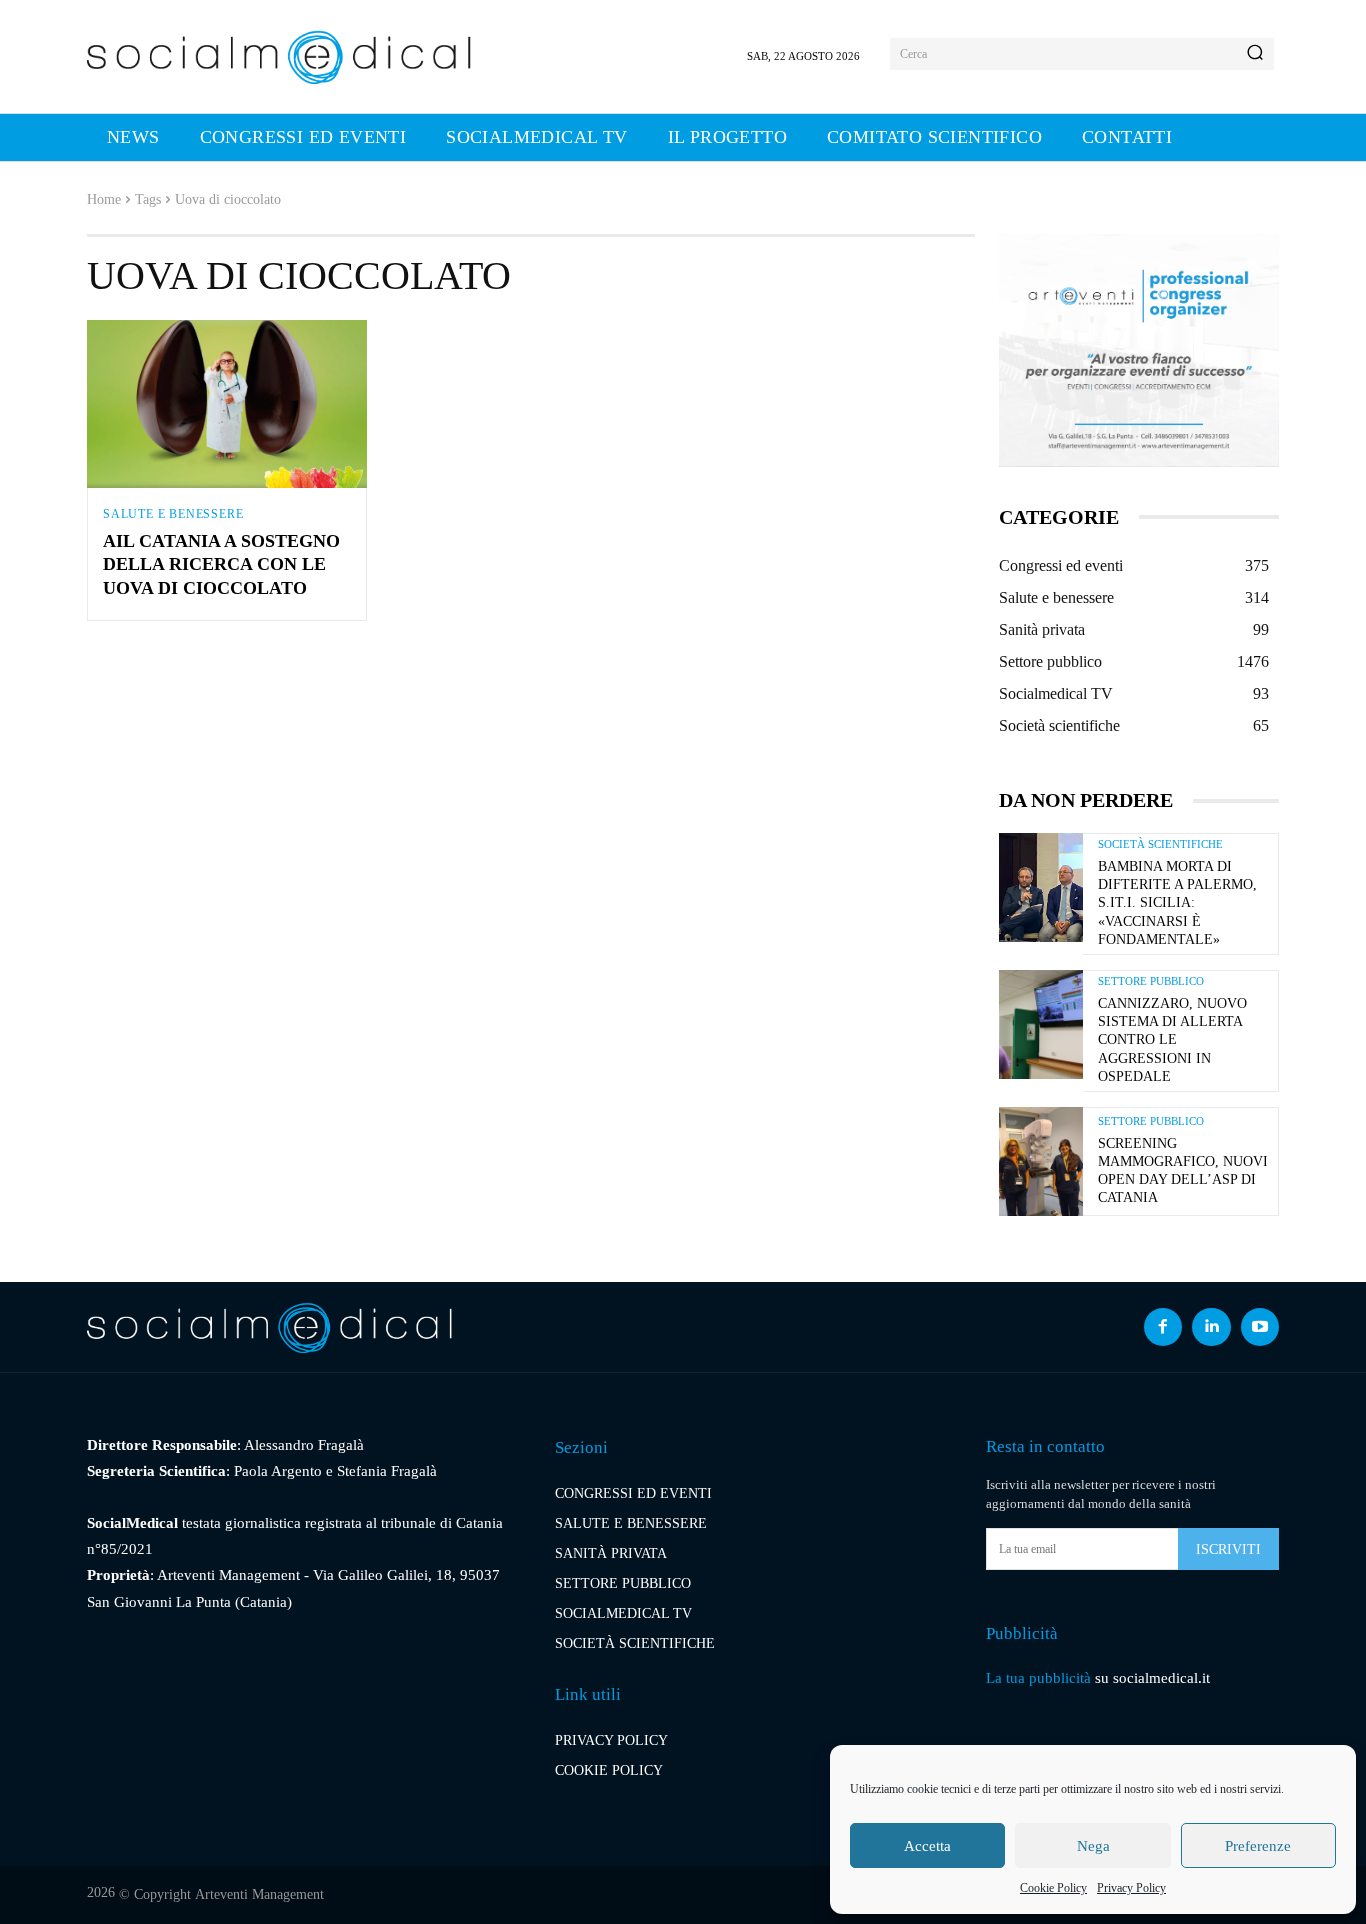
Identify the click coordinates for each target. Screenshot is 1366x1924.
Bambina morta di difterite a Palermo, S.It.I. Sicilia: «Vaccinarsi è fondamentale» (1177, 903)
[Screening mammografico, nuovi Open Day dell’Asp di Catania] (1041, 1161)
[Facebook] (1163, 1327)
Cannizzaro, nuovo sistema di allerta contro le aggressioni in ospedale (1172, 1040)
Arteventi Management (259, 1894)
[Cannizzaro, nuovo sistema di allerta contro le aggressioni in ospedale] (1041, 1024)
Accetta (927, 1846)
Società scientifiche (1160, 844)
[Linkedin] (1211, 1327)
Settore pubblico (1151, 981)
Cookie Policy (1053, 1888)
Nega (1093, 1846)
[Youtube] (1260, 1327)
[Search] (1255, 54)
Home (104, 199)
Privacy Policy (1131, 1888)
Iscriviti (1228, 1549)
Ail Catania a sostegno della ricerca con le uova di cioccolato (221, 564)
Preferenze (1258, 1846)
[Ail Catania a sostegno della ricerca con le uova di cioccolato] (227, 404)
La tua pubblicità (1038, 1678)
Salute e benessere (173, 514)
